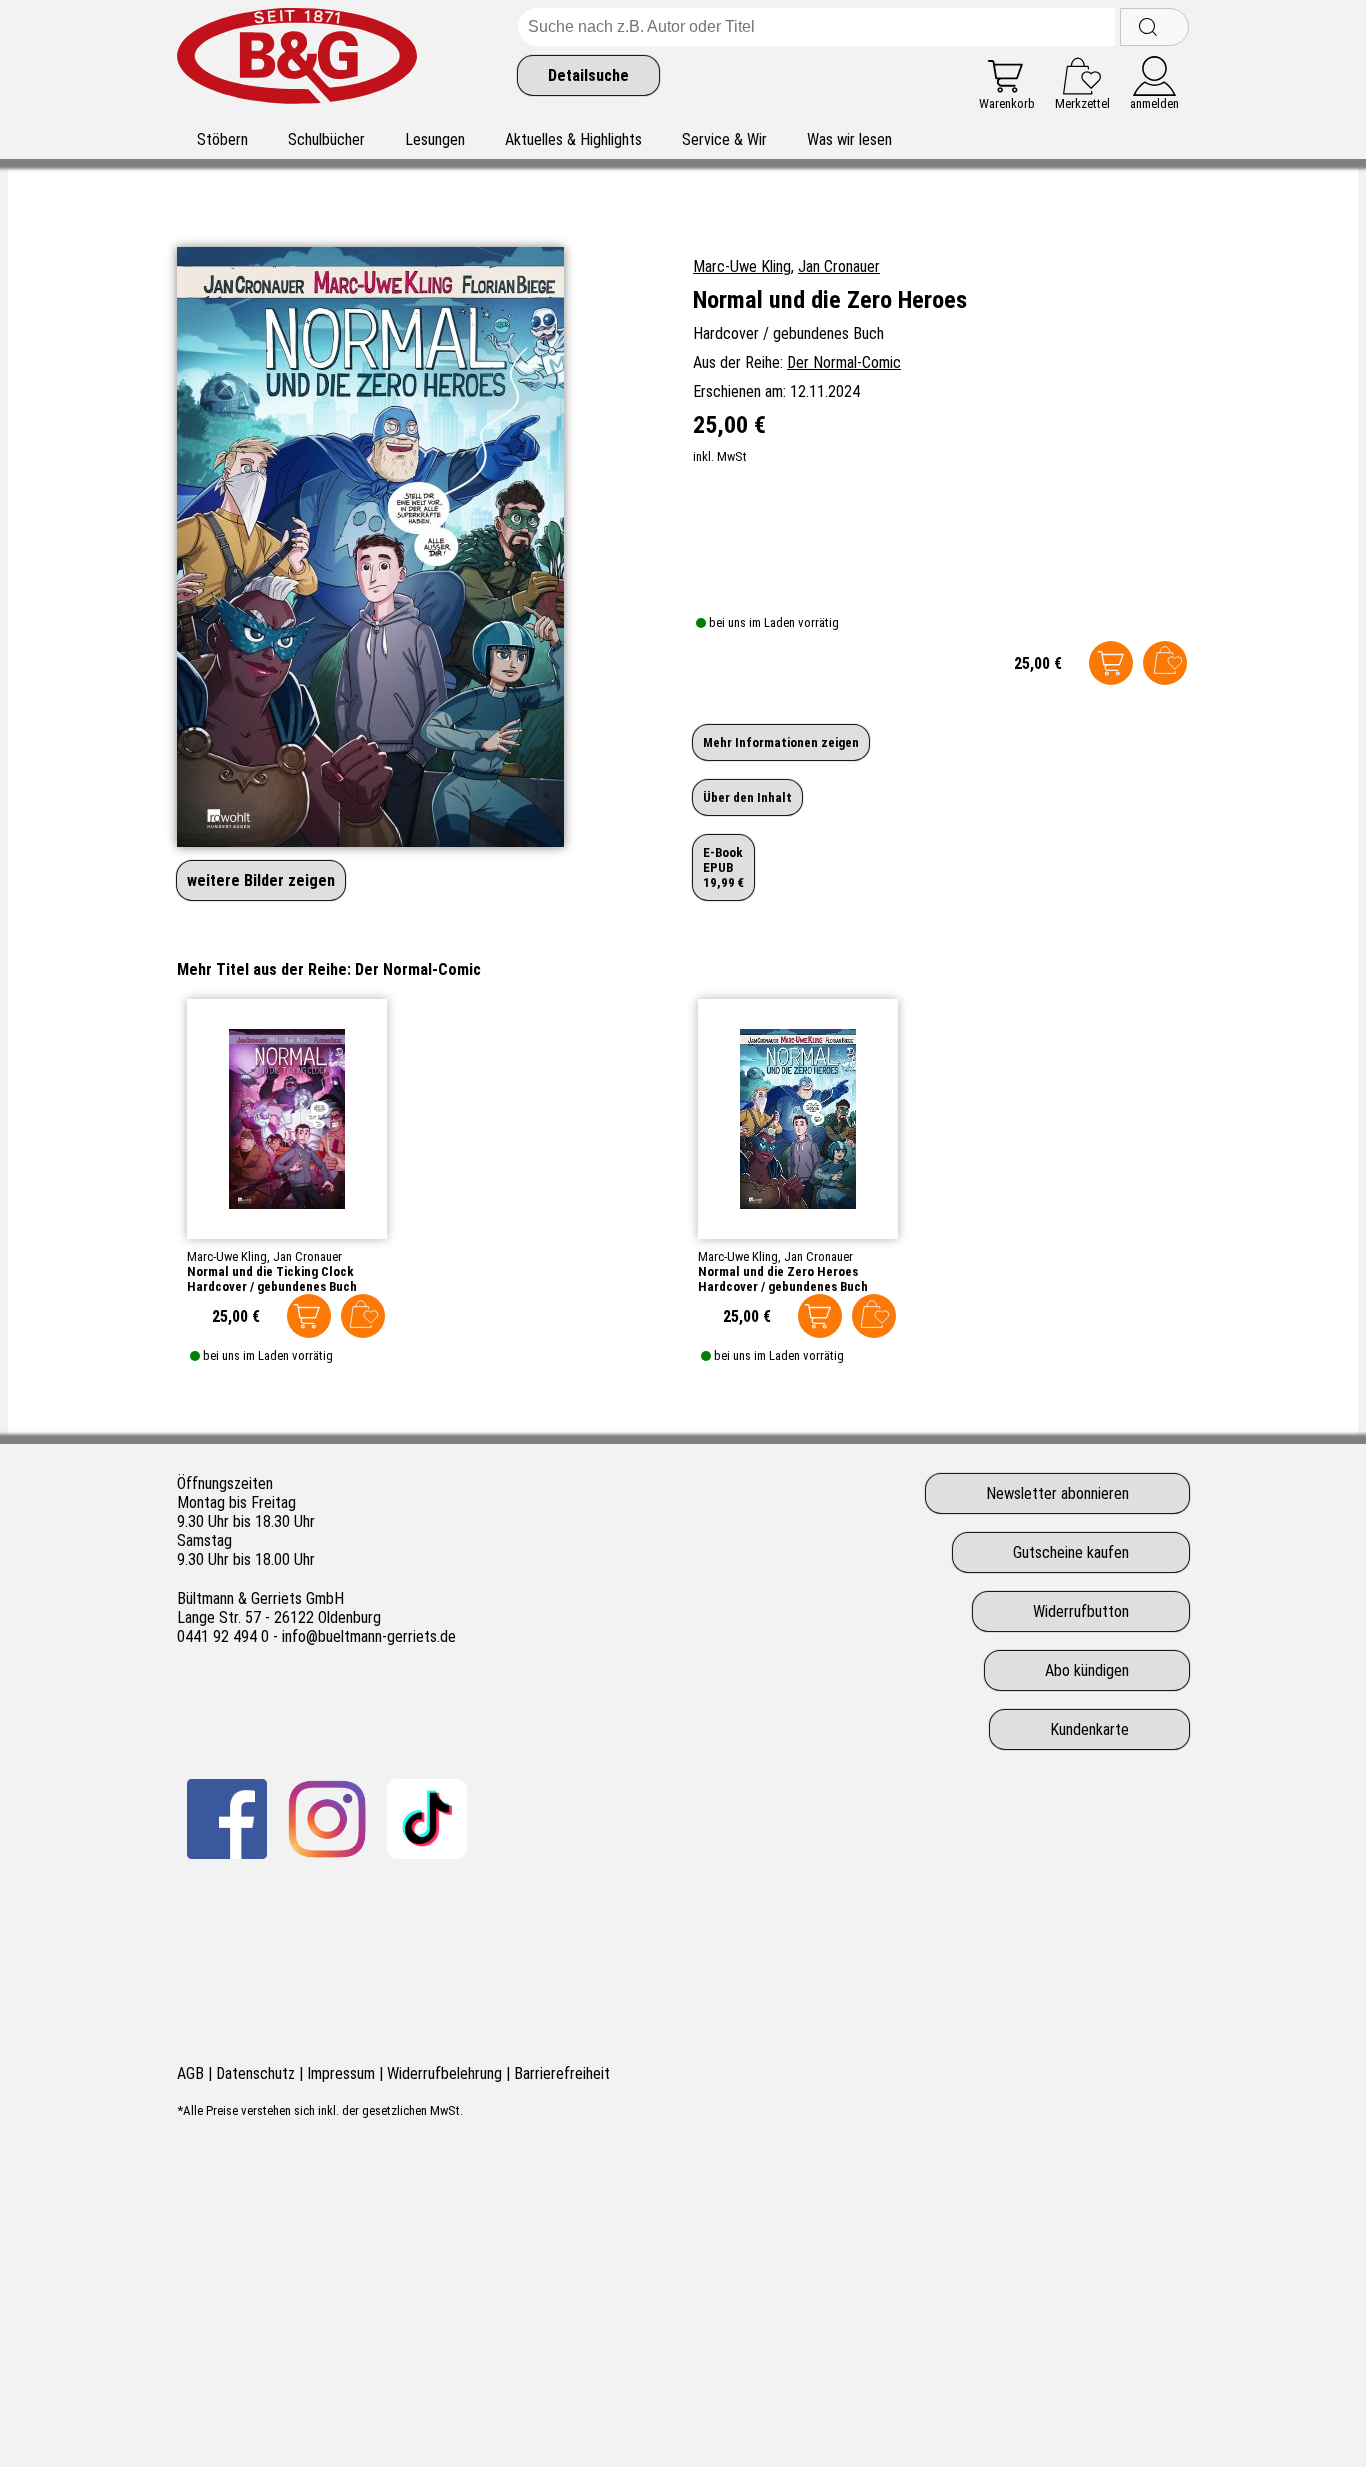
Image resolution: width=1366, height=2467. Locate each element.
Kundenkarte (1089, 1729)
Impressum (341, 2073)
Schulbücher (326, 139)
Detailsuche (588, 75)
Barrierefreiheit (562, 2073)
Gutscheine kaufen (1071, 1552)
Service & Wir (724, 139)
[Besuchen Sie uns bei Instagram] (327, 1819)
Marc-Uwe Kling (742, 266)
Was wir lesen (849, 139)
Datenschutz (255, 2073)
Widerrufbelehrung (444, 2073)
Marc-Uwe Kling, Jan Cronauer (264, 1256)
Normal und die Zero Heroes (778, 1271)
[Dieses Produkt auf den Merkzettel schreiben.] (1165, 663)
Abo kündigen (1087, 1670)
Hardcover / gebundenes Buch (272, 1286)
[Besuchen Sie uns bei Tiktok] (427, 1819)
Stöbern (222, 139)
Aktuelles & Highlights (573, 139)
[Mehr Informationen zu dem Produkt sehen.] (287, 1119)
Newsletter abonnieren (1057, 1493)
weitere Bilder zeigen (261, 880)
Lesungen (435, 139)
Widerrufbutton (1081, 1611)
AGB (190, 2073)
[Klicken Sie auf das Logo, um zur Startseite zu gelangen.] (297, 59)
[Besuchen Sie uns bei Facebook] (227, 1819)
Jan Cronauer (839, 266)
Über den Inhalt (747, 797)
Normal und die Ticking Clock (270, 1271)
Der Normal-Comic (844, 362)
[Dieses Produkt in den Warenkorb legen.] (1111, 663)
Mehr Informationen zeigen (781, 742)
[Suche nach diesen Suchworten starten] (1154, 27)
